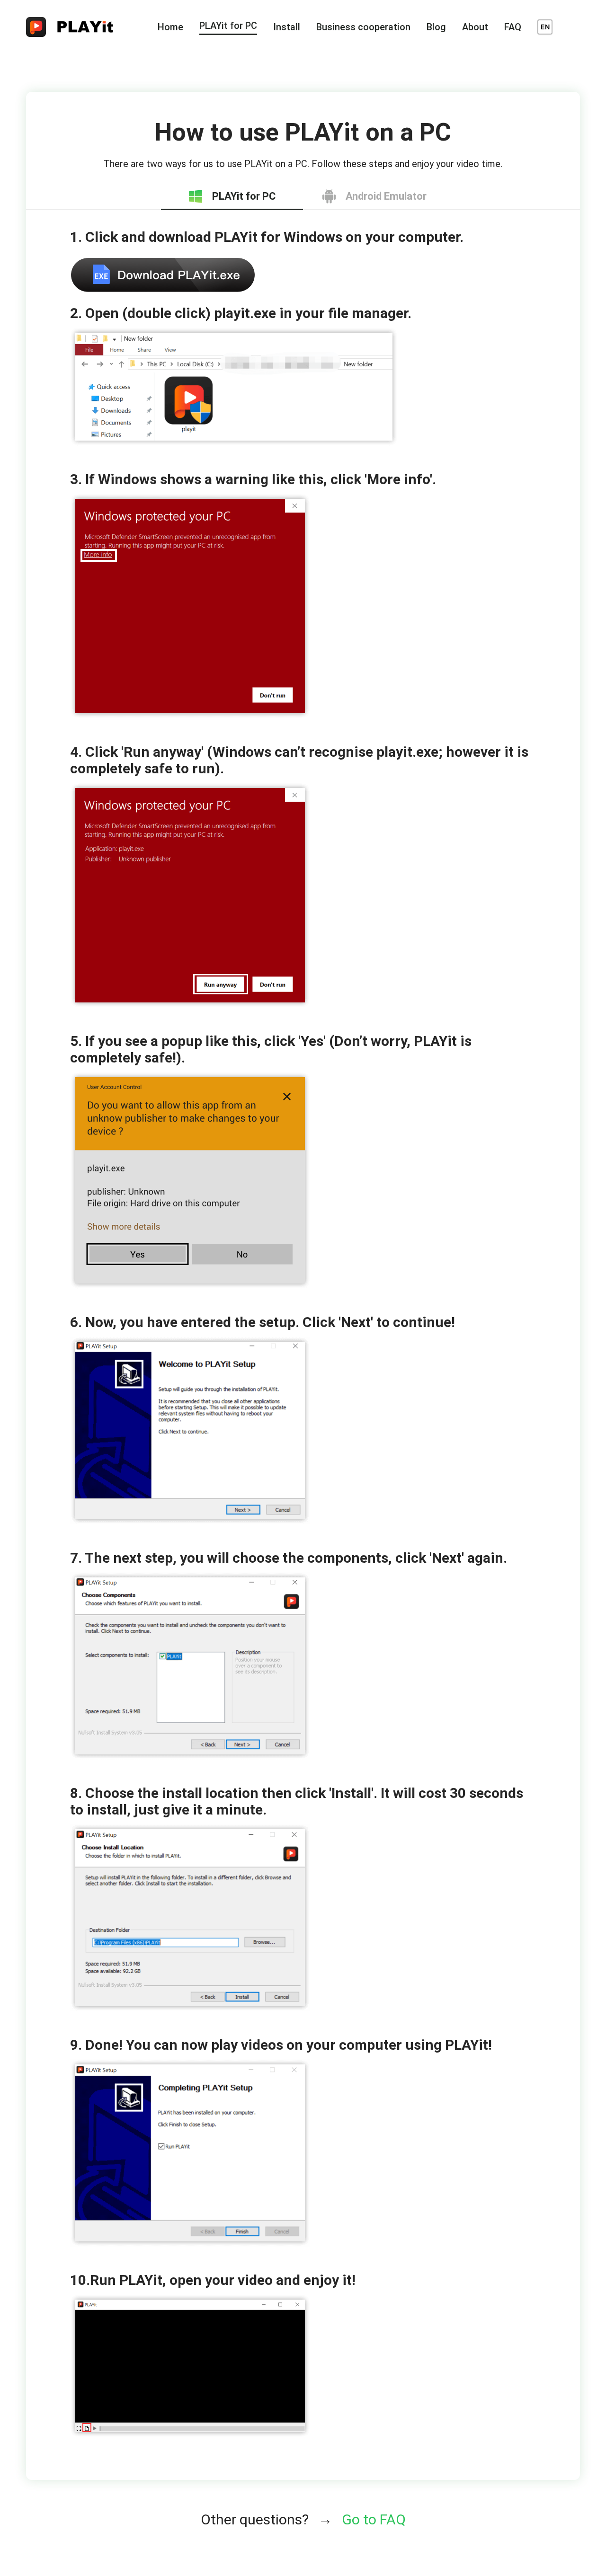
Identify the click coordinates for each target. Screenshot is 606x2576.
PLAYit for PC (228, 26)
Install (287, 27)
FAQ (513, 27)
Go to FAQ (374, 2519)
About (475, 27)
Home (170, 27)
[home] (76, 27)
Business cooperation (363, 27)
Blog (436, 27)
